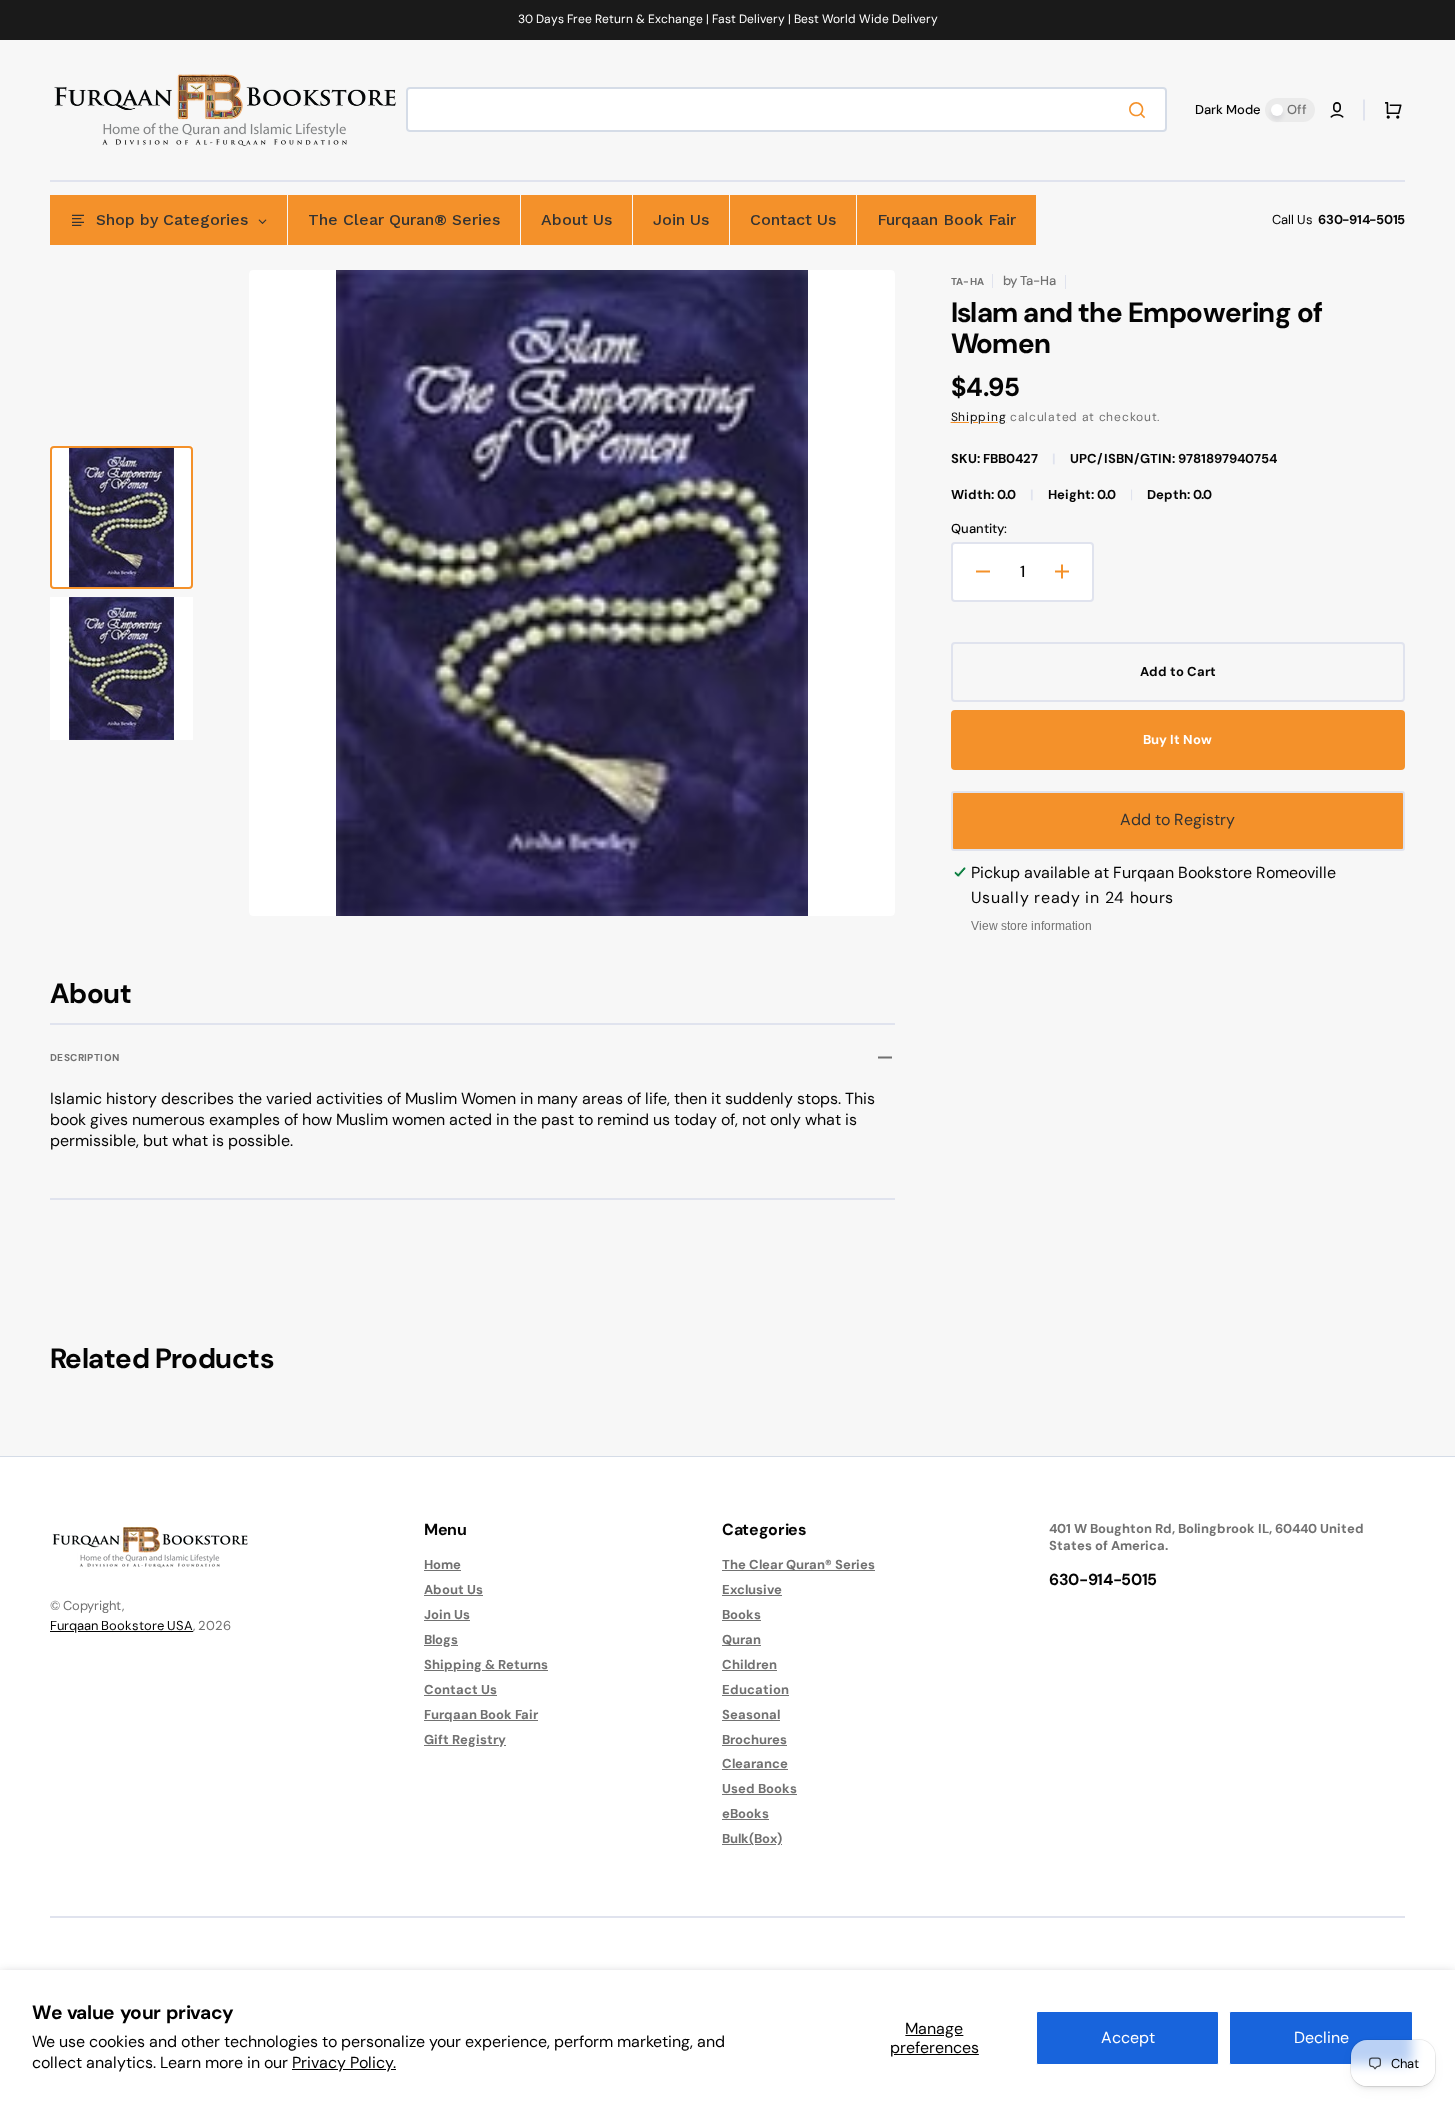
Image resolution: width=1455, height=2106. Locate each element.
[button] (1337, 110)
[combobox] (786, 109)
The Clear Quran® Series (798, 1565)
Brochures (754, 1739)
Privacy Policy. (344, 2062)
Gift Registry (465, 1739)
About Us (453, 1589)
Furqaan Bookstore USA (121, 1625)
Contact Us (460, 1689)
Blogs (441, 1639)
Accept (1128, 2037)
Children (749, 1664)
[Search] (1141, 110)
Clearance (755, 1763)
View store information (1031, 926)
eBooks (745, 1813)
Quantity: (979, 529)
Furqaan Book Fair (481, 1714)
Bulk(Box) (752, 1838)
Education (755, 1689)
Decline (1321, 2037)
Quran (741, 1639)
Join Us (447, 1614)
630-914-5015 (1361, 219)
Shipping (979, 417)
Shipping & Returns (486, 1664)
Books (741, 1614)
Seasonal (751, 1714)
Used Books (759, 1788)
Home (442, 1565)
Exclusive (752, 1589)
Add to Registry (1177, 819)
